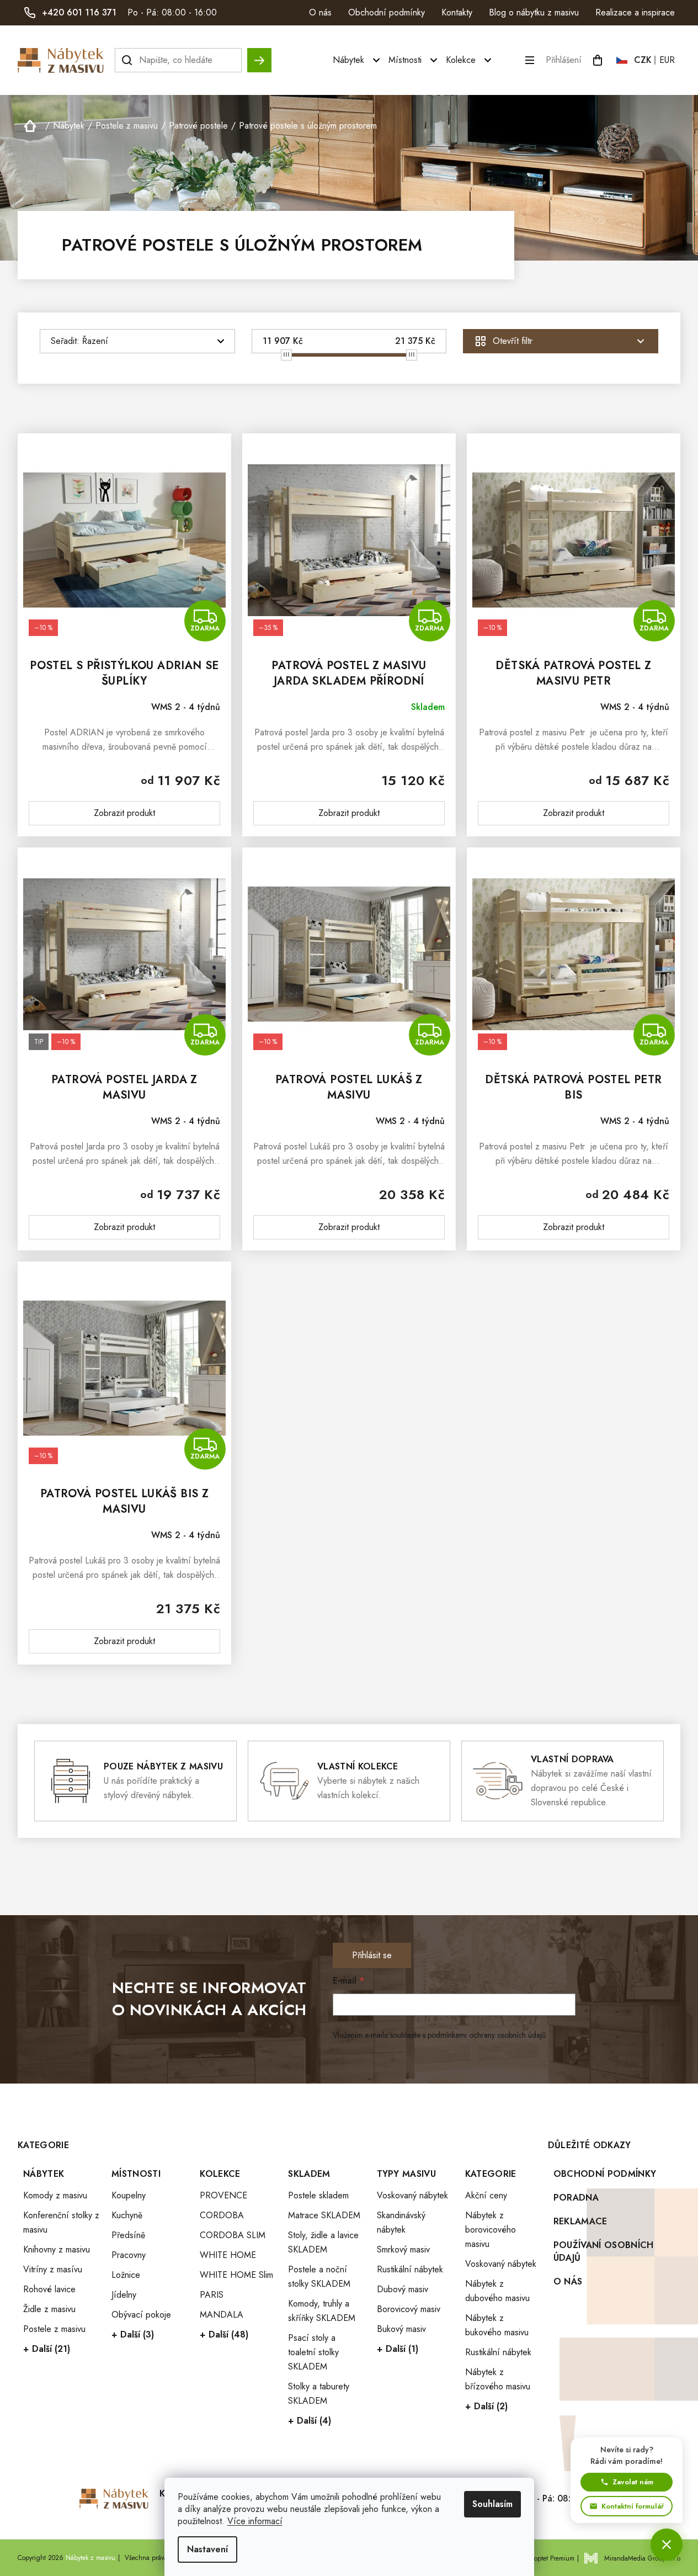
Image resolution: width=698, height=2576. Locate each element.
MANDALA (222, 2315)
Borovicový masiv (409, 2309)
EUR (667, 60)
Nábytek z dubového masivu (497, 2291)
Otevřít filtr (513, 341)
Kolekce (220, 2174)
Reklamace (580, 2221)
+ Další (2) (486, 2406)
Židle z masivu (49, 2309)
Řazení (95, 341)
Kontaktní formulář (633, 2506)
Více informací (255, 2521)
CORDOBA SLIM (233, 2235)
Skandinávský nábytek (401, 2222)
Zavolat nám (633, 2482)
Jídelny (124, 2295)
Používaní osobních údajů (604, 2251)
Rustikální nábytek (410, 2269)
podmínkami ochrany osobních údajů (487, 2035)
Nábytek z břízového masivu (498, 2379)
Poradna (576, 2198)
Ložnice (126, 2275)
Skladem (309, 2174)
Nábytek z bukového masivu (497, 2325)
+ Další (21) (47, 2349)
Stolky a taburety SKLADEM (319, 2394)
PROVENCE (223, 2195)
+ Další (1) (398, 2349)
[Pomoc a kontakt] (667, 2545)
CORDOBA (222, 2215)
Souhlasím (492, 2504)
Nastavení (207, 2549)
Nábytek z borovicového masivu (491, 2230)
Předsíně (128, 2235)
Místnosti (136, 2174)
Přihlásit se (372, 1955)
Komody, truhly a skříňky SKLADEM (322, 2311)
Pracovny (129, 2255)
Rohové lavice (49, 2289)
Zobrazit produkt (124, 813)
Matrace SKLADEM (324, 2215)
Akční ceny (486, 2195)
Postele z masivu (54, 2329)
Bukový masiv (401, 2329)
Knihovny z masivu (57, 2249)
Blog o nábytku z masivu (534, 12)
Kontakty (457, 12)
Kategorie (491, 2174)
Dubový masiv (403, 2289)
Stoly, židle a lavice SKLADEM (323, 2242)
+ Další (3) (133, 2334)
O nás (320, 12)
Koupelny (129, 2195)
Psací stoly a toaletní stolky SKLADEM (313, 2352)
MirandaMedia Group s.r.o (642, 2558)
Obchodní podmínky (387, 12)
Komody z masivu (55, 2195)
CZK (643, 60)
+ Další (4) (310, 2421)
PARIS (212, 2295)
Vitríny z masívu (53, 2269)
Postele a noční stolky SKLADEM (319, 2276)
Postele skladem (318, 2195)
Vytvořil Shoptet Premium (539, 2558)
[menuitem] (358, 60)
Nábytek (44, 2174)
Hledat (259, 55)
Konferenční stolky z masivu (61, 2222)
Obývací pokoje (141, 2315)
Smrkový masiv (403, 2249)
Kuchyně (127, 2215)
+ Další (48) (224, 2334)
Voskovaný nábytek (412, 2195)
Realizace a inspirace (635, 12)
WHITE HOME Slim (236, 2275)
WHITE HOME (228, 2255)
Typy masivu (407, 2174)
